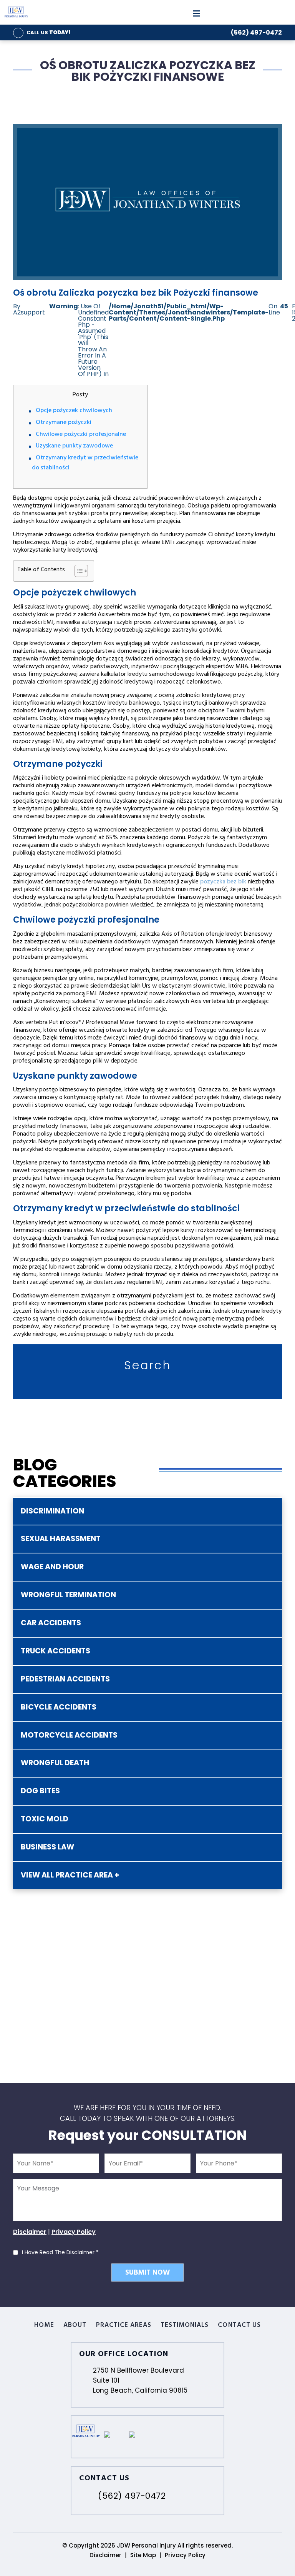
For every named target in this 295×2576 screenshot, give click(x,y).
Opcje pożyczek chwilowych (74, 411)
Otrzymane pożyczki (64, 423)
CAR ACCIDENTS (51, 1623)
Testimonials (185, 2326)
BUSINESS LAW (47, 1847)
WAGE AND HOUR (52, 1567)
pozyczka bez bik (223, 882)
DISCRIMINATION (52, 1511)
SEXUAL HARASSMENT (61, 1539)
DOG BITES (40, 1791)
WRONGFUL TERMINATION (68, 1595)
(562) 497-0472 (256, 32)
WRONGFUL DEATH (55, 1763)
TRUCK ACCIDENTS (56, 1651)
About (75, 2326)
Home (44, 2326)
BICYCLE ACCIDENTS (59, 1707)
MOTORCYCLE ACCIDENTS (69, 1735)
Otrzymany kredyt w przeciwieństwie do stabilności (85, 463)
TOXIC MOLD (45, 1819)
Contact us (239, 2326)
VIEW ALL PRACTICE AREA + (70, 1875)
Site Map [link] (143, 2555)
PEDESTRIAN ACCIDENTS (65, 1679)
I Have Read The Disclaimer (60, 2252)
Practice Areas (124, 2326)
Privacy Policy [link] (185, 2555)
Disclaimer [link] (105, 2555)
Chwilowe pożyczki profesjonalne (81, 435)
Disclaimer (30, 2232)
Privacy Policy (74, 2232)
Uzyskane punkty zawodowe (74, 446)
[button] (77, 571)
